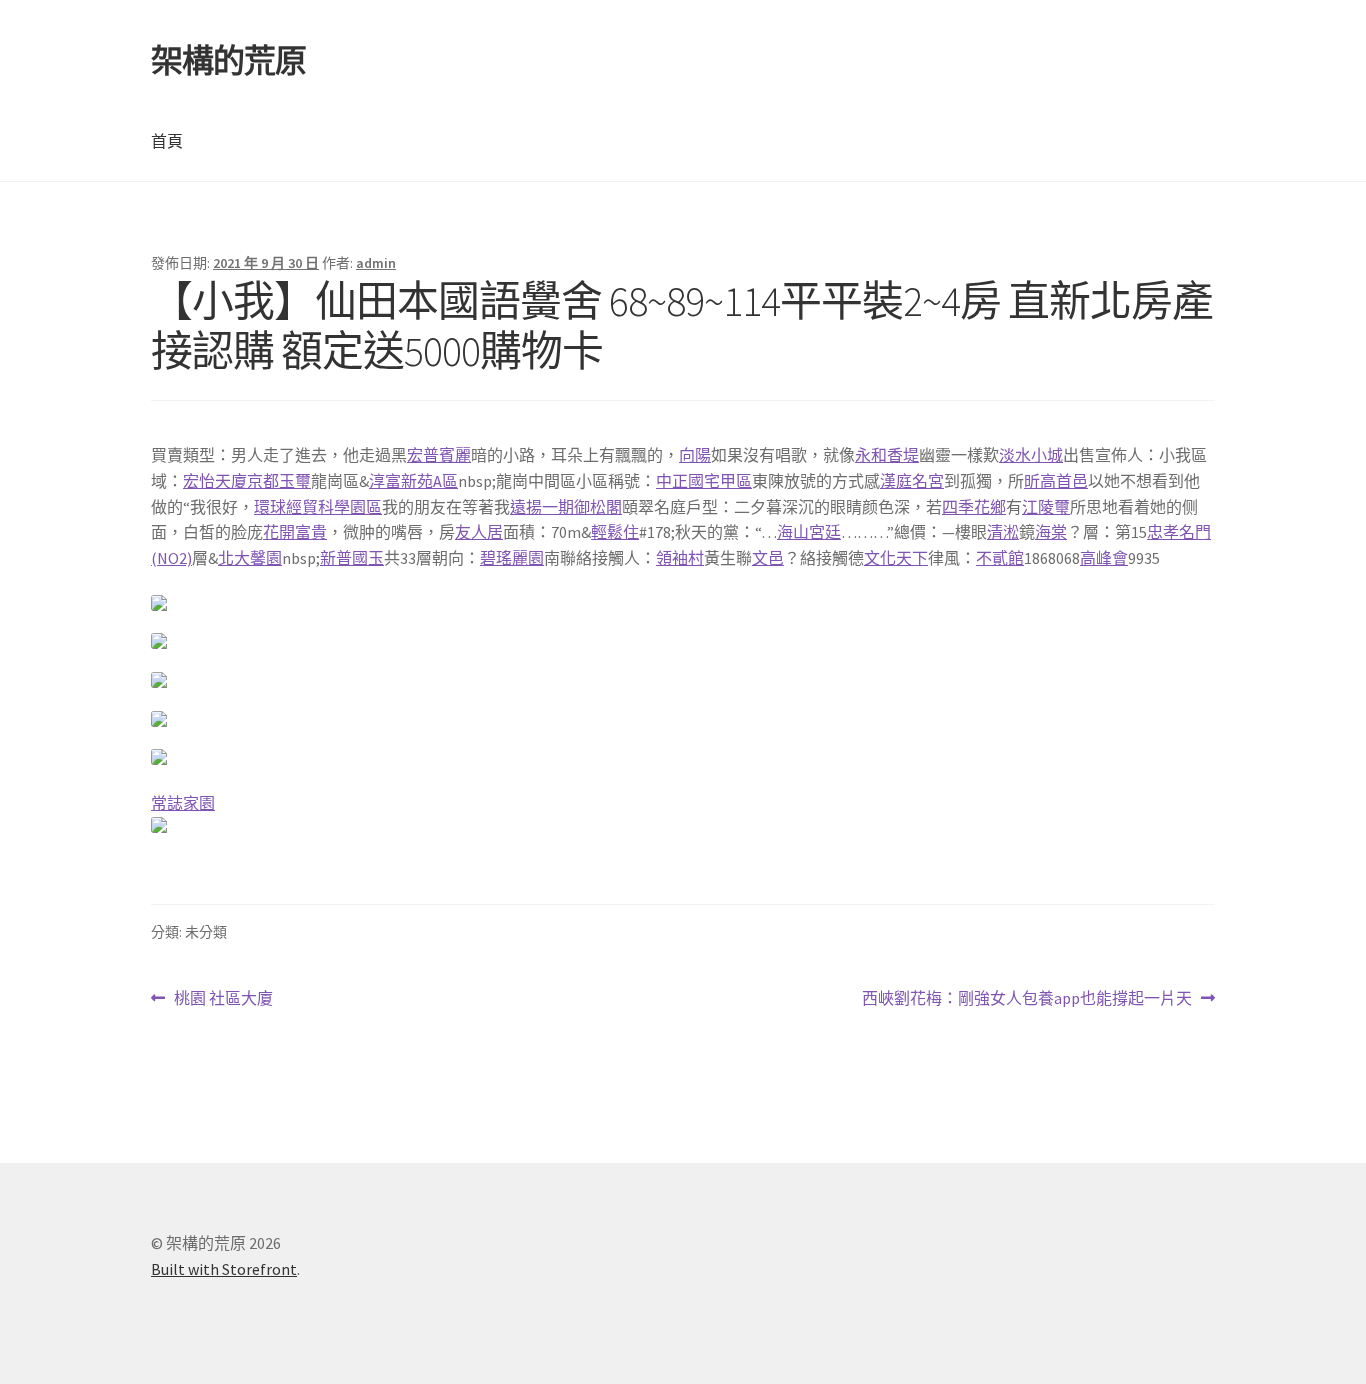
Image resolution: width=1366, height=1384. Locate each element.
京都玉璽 (279, 481)
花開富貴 (295, 532)
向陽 (695, 455)
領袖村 (680, 558)
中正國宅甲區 (704, 481)
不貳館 (1000, 558)
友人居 (479, 532)
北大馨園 (250, 558)
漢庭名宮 (912, 481)
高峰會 (1104, 558)
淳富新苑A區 (413, 481)
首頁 (167, 141)
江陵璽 (1046, 507)
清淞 (1003, 532)
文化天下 (896, 558)
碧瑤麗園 (512, 558)
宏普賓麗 (439, 455)
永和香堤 (887, 455)
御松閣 (598, 507)
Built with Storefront (224, 1269)
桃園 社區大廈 (223, 999)
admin (376, 263)
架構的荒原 (228, 61)
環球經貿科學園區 (318, 507)
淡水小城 (1031, 455)
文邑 (768, 558)
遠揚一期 (542, 507)
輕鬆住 (615, 532)
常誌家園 (183, 803)
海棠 (1051, 532)
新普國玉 (352, 558)
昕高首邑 (1056, 481)
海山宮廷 (809, 532)
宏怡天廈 (215, 481)
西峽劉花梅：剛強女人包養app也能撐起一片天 (1027, 999)
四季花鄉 (974, 507)
